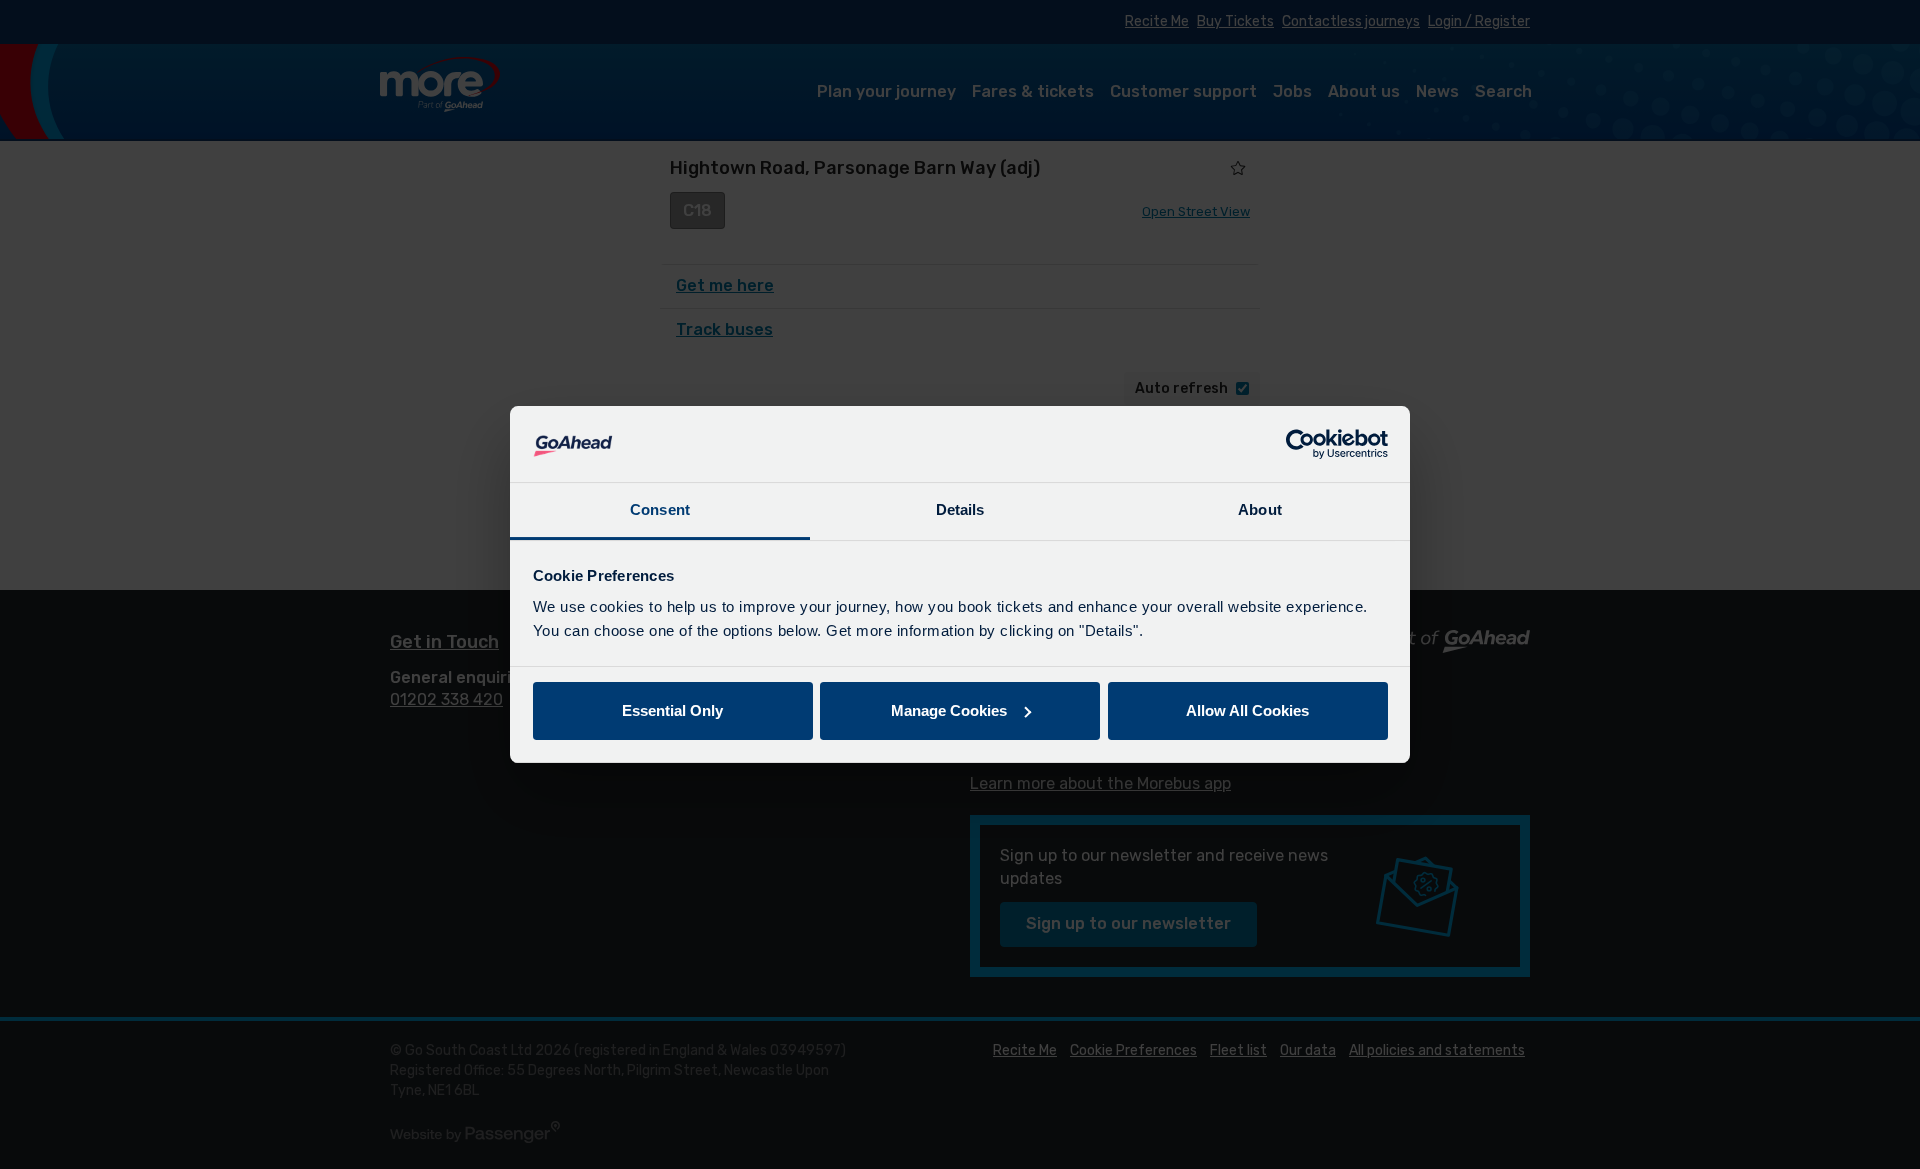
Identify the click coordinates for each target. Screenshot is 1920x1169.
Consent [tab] (660, 509)
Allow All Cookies (1247, 710)
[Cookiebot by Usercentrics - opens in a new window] (1300, 444)
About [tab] (1260, 509)
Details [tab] (960, 509)
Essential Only (672, 710)
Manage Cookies (949, 710)
